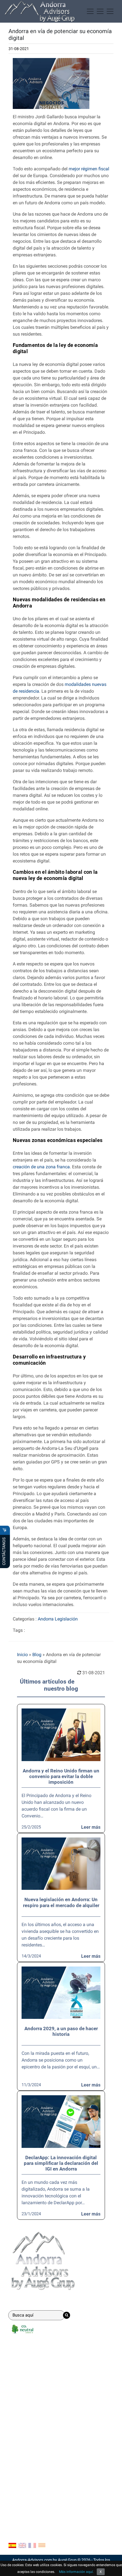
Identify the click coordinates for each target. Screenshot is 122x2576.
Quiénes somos (24, 2485)
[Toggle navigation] (100, 11)
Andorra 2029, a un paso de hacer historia (61, 2031)
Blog (37, 1655)
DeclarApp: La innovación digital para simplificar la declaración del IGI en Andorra (61, 2163)
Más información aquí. (76, 2572)
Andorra (46, 1619)
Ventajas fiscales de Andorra (37, 2422)
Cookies (16, 2494)
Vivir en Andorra (24, 2431)
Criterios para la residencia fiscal (41, 2458)
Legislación (66, 1619)
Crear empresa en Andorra (34, 2359)
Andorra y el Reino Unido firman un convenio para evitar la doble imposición (61, 1777)
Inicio (22, 1655)
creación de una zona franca (41, 1167)
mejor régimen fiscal (89, 169)
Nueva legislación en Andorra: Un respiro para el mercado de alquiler (61, 1902)
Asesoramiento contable (33, 2378)
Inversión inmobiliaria (30, 2396)
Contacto (20, 2472)
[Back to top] (113, 2568)
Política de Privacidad (30, 2503)
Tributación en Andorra (31, 2440)
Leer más (91, 1827)
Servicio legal (22, 2387)
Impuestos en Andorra (30, 2449)
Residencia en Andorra (31, 2368)
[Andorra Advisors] (40, 11)
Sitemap (17, 2512)
